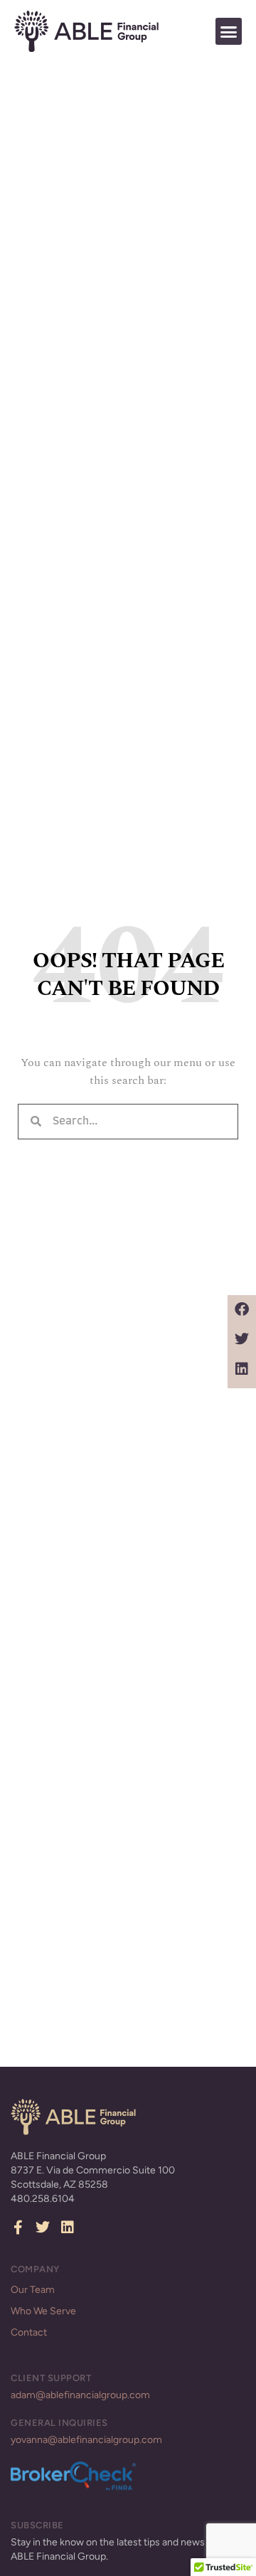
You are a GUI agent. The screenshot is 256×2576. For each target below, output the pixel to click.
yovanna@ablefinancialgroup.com (86, 2440)
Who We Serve (43, 2311)
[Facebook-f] (18, 2228)
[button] (229, 31)
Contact (29, 2332)
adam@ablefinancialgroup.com (80, 2395)
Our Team (33, 2290)
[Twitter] (242, 1339)
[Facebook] (242, 1309)
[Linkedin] (242, 1369)
